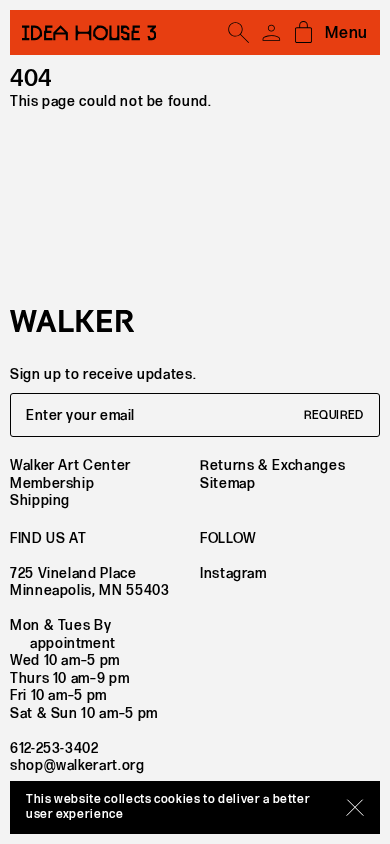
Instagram (233, 573)
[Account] (271, 33)
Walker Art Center (70, 465)
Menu (346, 33)
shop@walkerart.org (77, 765)
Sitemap (227, 483)
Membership (52, 483)
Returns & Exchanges (272, 465)
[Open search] (239, 33)
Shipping (40, 500)
